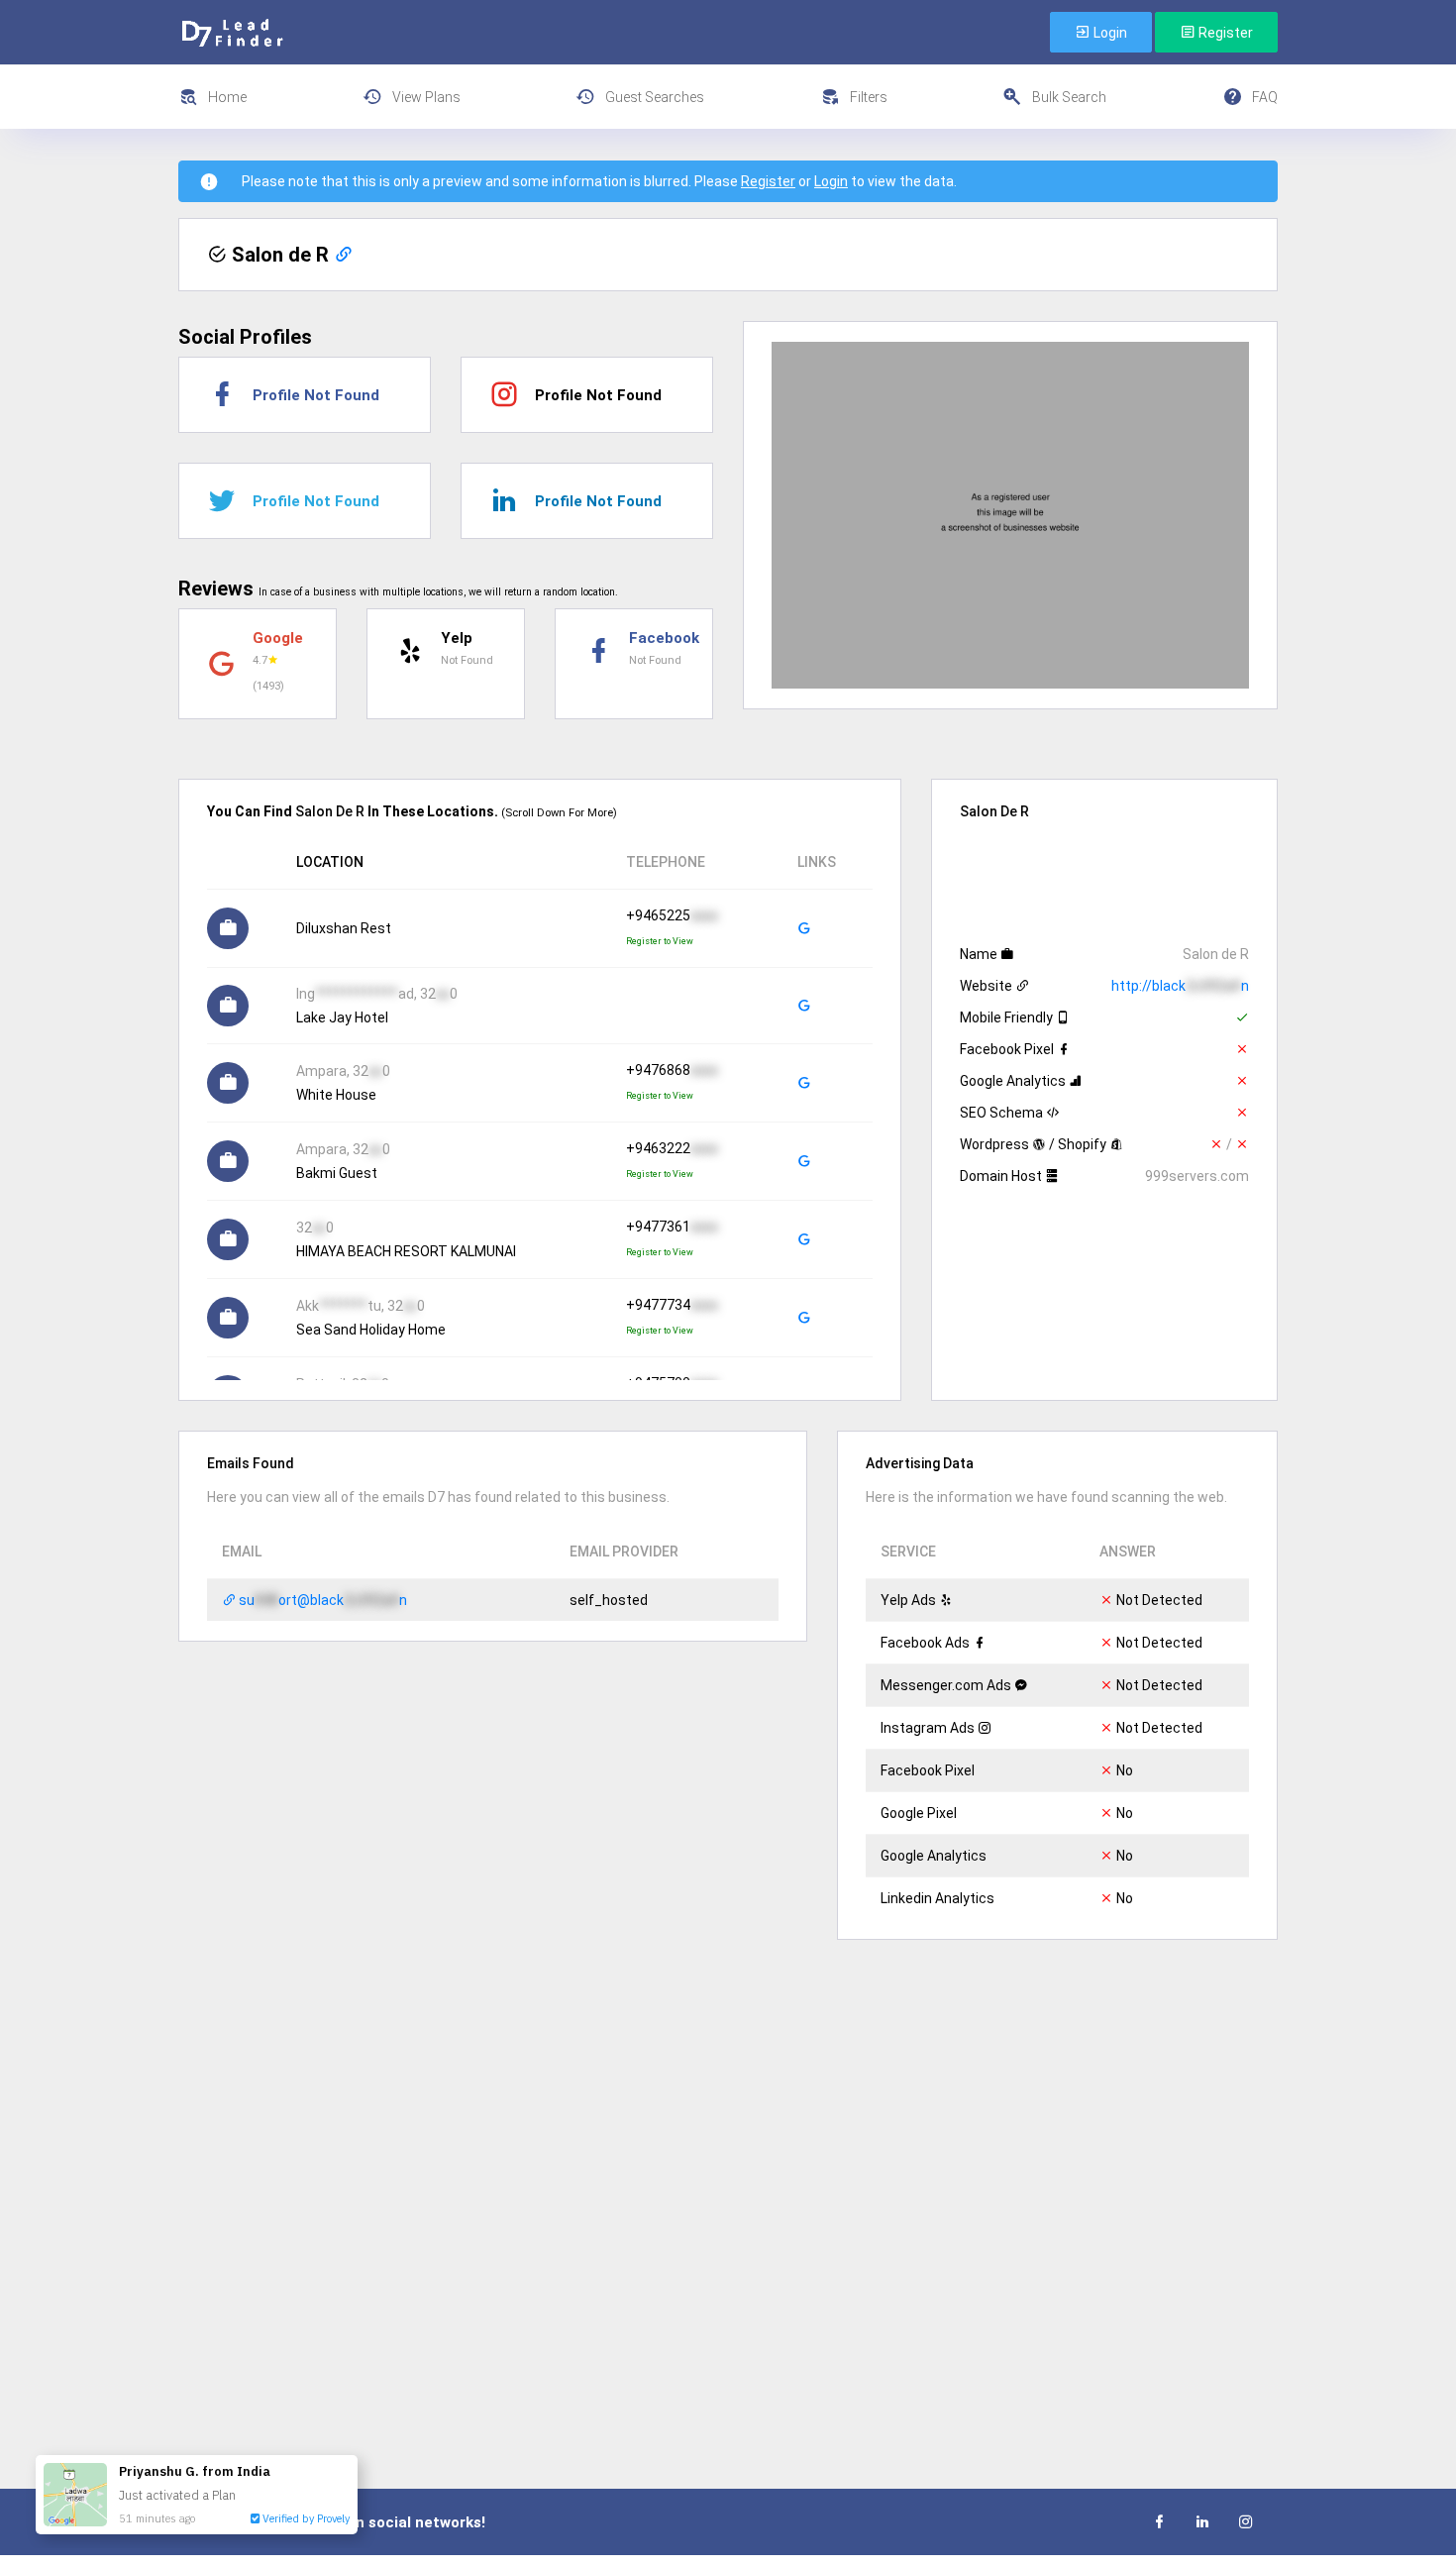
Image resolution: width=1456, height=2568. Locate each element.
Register (1224, 33)
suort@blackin (321, 1600)
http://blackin (1180, 986)
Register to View (660, 941)
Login (1109, 33)
